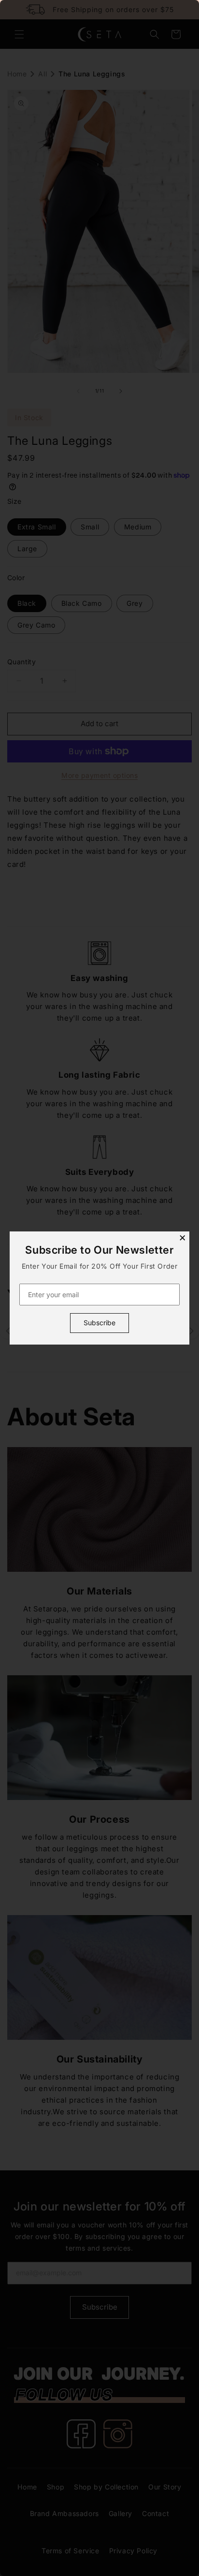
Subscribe (99, 1323)
